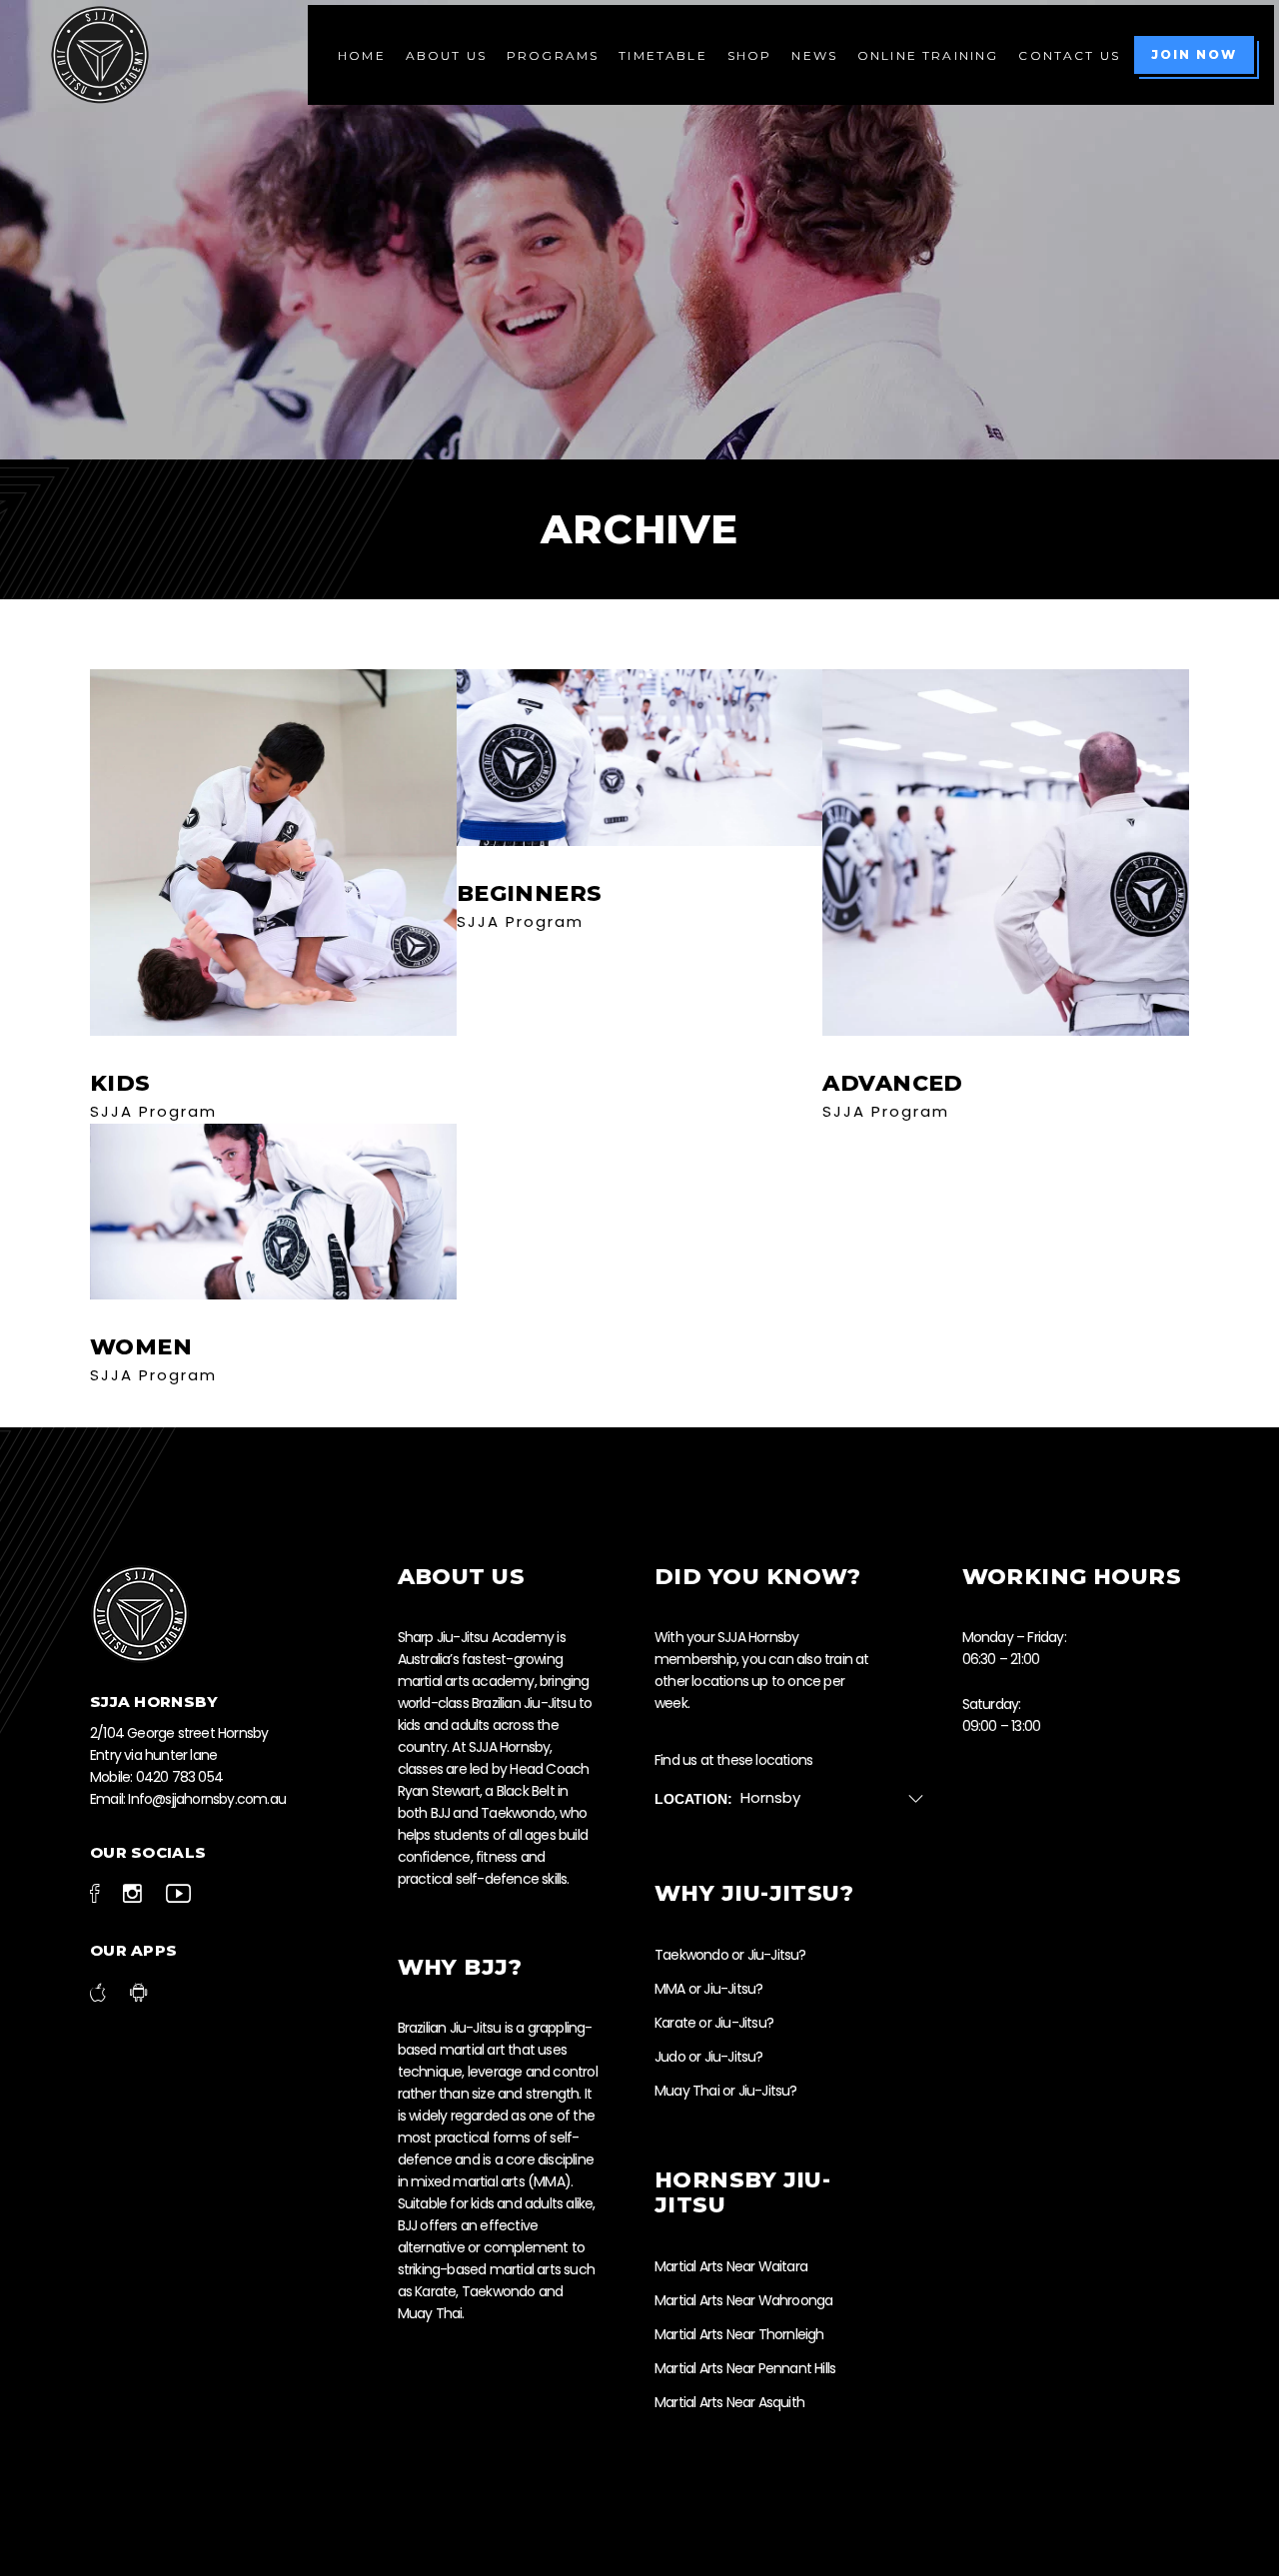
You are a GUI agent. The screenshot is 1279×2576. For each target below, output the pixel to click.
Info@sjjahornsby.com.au (207, 1799)
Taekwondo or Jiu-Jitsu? (730, 1955)
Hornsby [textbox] (770, 1797)
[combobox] (840, 1798)
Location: (693, 1799)
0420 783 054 (179, 1777)
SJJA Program (153, 1111)
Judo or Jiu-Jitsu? (709, 2057)
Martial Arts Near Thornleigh (739, 2334)
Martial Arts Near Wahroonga (743, 2300)
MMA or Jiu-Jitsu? (708, 1989)
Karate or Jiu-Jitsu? (714, 2023)
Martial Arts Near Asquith (729, 2402)
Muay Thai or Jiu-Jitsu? (726, 2091)
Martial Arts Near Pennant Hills (745, 2368)
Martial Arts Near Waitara (731, 2266)
